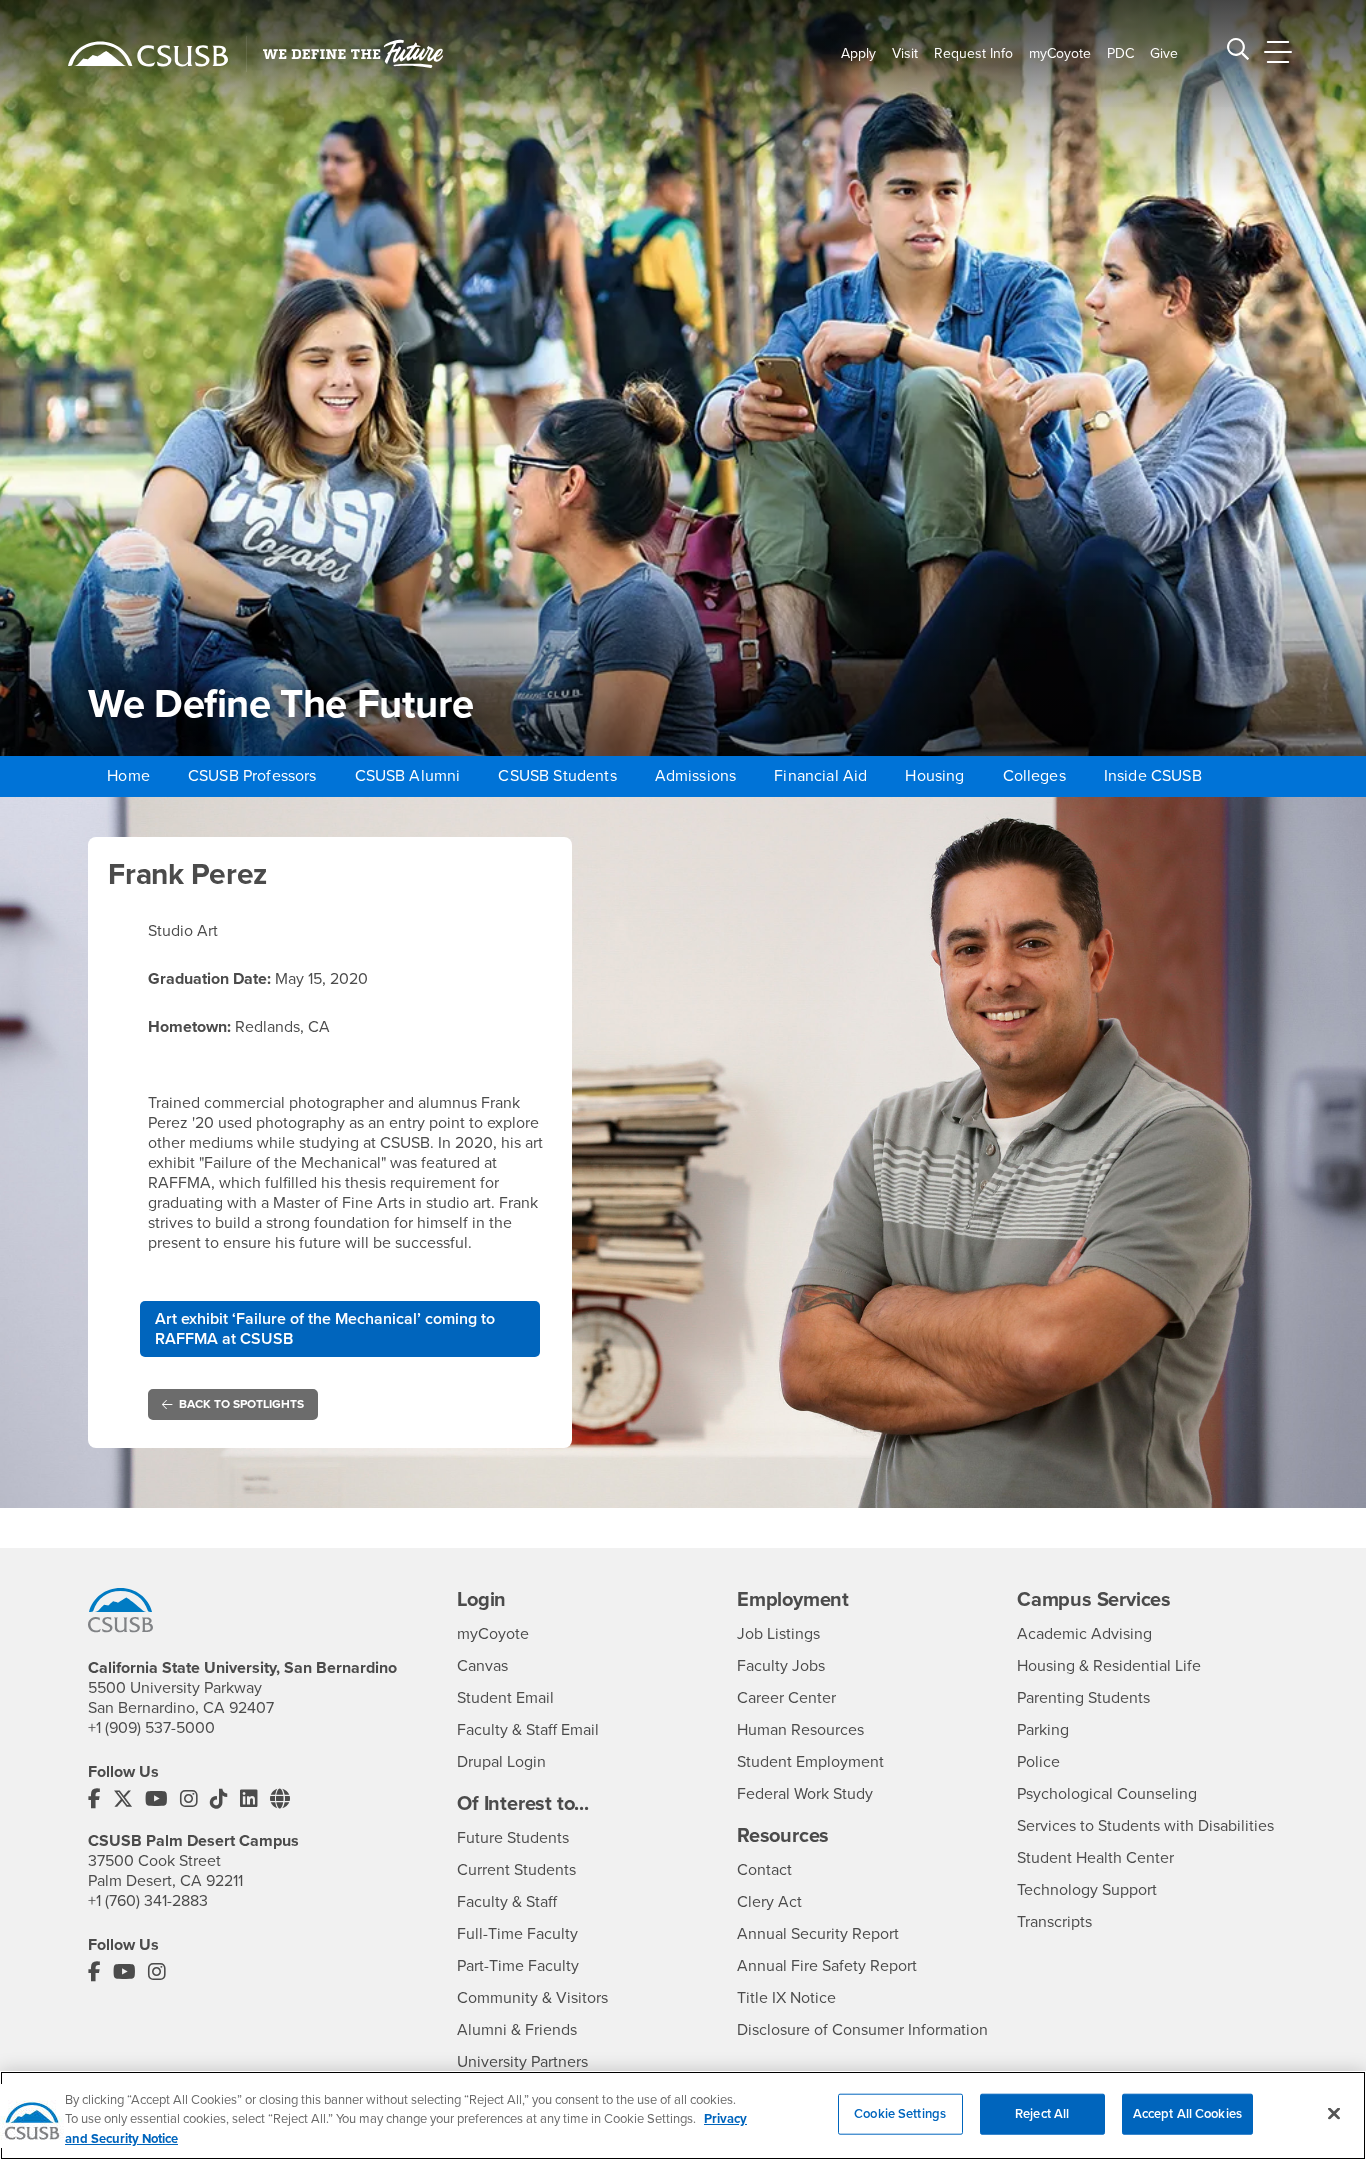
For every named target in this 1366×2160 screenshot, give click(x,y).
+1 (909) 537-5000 (151, 1728)
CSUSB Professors (252, 776)
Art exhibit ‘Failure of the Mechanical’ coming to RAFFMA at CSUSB (325, 1329)
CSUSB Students (557, 776)
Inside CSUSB (1153, 776)
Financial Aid (820, 776)
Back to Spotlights (241, 1404)
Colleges (1034, 776)
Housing (934, 776)
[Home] (148, 54)
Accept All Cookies (1187, 2113)
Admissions (696, 776)
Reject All (1042, 2113)
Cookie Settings (900, 2113)
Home (128, 776)
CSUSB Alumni (408, 776)
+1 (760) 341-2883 (148, 1901)
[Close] (1334, 2113)
